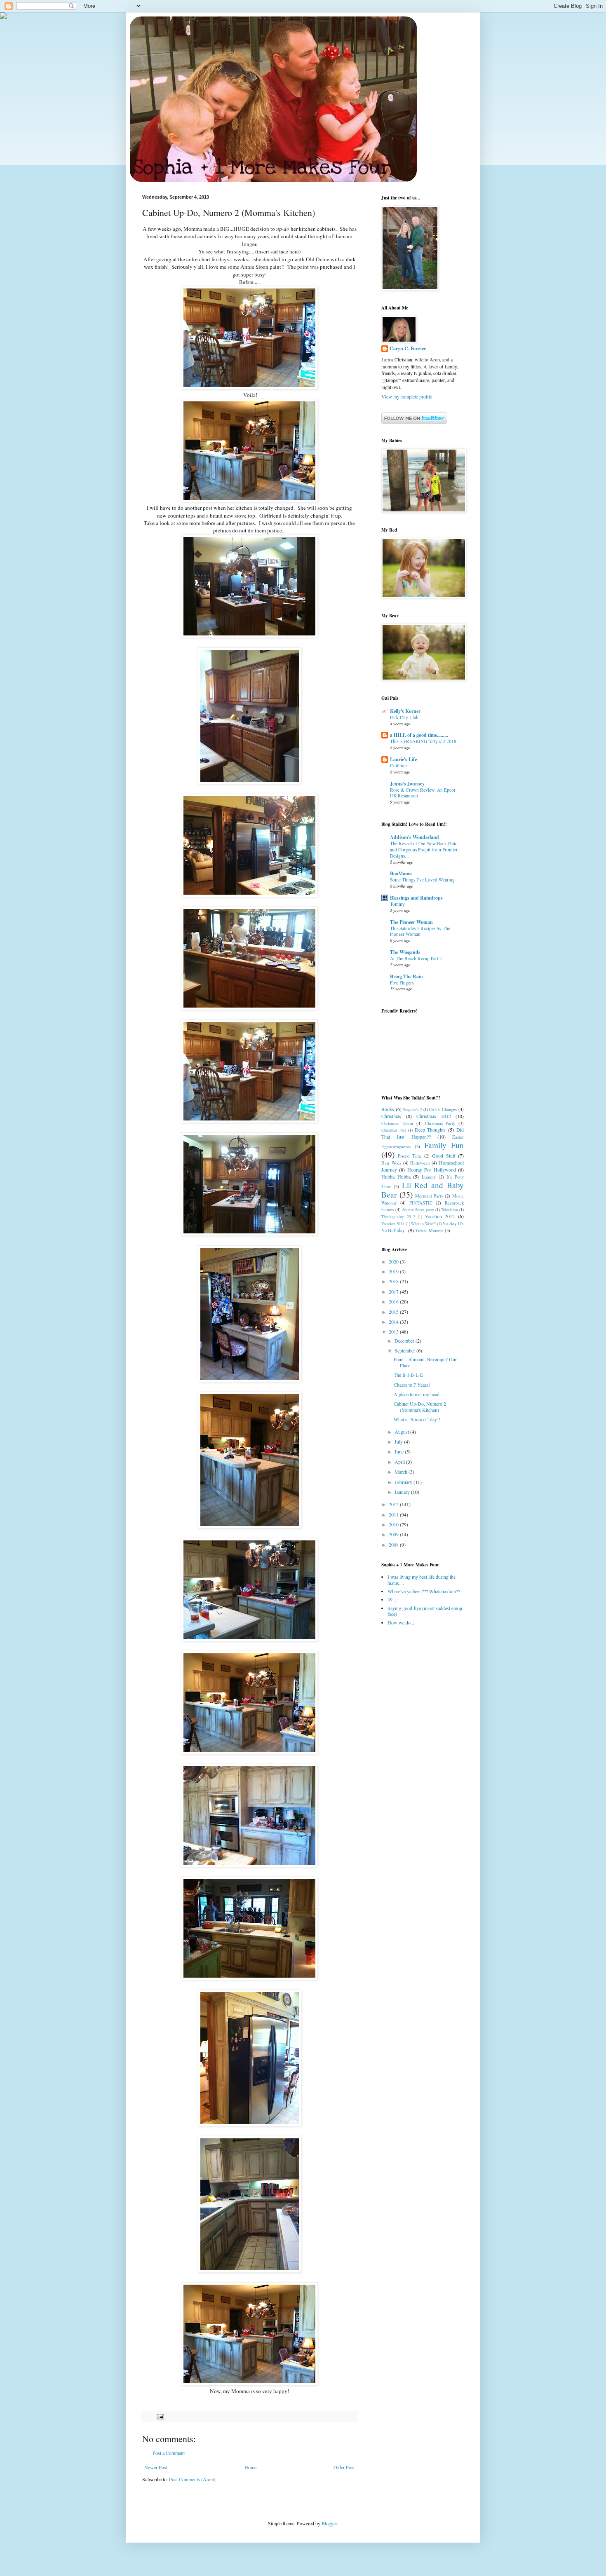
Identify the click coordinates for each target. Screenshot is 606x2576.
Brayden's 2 (413, 1110)
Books (388, 1109)
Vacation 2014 (393, 1224)
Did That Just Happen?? (423, 1133)
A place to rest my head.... (419, 1394)
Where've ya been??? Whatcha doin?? (424, 1591)
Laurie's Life (403, 759)
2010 (394, 1524)
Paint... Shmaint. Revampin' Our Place (425, 1362)
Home (250, 2467)
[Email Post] (160, 2416)
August (402, 1432)
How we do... (401, 1622)
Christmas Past (394, 1130)
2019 (394, 1271)
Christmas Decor (397, 1123)
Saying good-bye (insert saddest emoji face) (425, 1611)
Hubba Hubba (396, 1177)
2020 (394, 1261)
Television (450, 1210)
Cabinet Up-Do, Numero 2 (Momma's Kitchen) (420, 1406)
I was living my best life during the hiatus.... (422, 1580)
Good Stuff (444, 1156)
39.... (392, 1599)
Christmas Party (440, 1123)
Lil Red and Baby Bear (423, 1190)
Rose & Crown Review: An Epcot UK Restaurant (423, 793)
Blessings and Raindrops (416, 898)
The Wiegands (405, 952)
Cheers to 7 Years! (412, 1385)
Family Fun (444, 1145)
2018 (394, 1281)
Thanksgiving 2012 (398, 1217)
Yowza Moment (429, 1231)
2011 (394, 1514)
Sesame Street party (418, 1210)
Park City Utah (404, 717)
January (403, 1492)
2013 (394, 1331)
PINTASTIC (421, 1203)
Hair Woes (391, 1163)
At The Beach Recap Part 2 (416, 958)
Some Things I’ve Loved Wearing (422, 880)
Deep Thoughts (430, 1130)
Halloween (420, 1163)
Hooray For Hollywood (432, 1170)
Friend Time (410, 1156)
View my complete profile (407, 396)
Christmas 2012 (434, 1116)
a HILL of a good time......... (419, 735)
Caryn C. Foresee (408, 349)
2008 (394, 1545)
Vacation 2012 (440, 1216)
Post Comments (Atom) (192, 2479)
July (399, 1442)
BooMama (401, 873)
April (400, 1462)
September (405, 1350)
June (400, 1451)
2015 (394, 1312)
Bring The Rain (406, 976)
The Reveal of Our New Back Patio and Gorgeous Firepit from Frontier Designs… (424, 850)
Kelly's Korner (405, 711)
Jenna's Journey (407, 784)
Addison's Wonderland (415, 837)
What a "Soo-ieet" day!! (417, 1419)
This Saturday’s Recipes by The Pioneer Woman (420, 931)
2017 (394, 1292)
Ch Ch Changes (443, 1109)
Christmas (391, 1116)
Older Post (344, 2467)
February (404, 1482)
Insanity (429, 1177)
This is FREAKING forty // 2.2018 (423, 741)
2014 (394, 1322)
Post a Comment (169, 2453)
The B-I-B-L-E (408, 1375)
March (402, 1472)
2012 (394, 1504)
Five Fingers (402, 983)
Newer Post (156, 2467)
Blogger (329, 2523)
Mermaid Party (429, 1196)
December (405, 1341)
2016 (394, 1301)
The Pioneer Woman (411, 922)
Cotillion (398, 765)
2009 (394, 1534)
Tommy (397, 904)
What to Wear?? (424, 1224)
